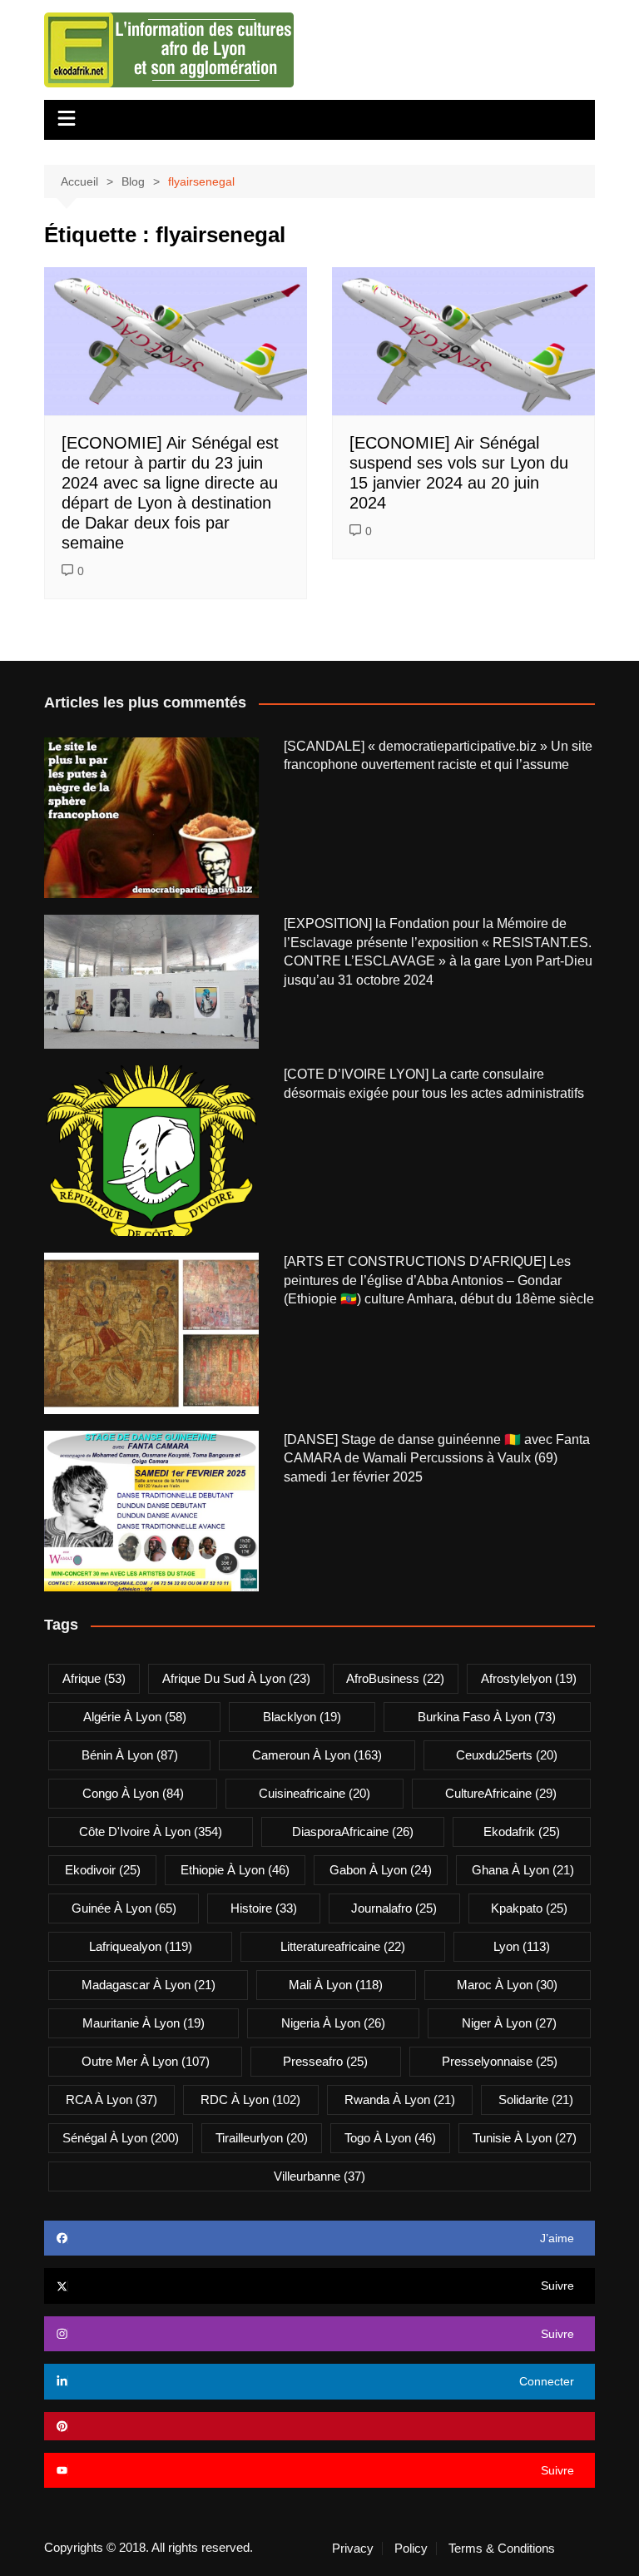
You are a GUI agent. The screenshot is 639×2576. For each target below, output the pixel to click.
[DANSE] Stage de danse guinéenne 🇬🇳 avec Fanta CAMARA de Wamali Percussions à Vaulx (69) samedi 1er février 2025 (437, 1458)
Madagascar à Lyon (149, 1985)
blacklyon (302, 1717)
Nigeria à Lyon (333, 2023)
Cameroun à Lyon (317, 1755)
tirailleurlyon (262, 2138)
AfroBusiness (395, 1678)
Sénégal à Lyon (121, 2138)
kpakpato (529, 1908)
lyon (522, 1946)
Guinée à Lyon (124, 1908)
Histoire (264, 1908)
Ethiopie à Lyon (235, 1870)
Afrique (94, 1678)
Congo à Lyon (133, 1793)
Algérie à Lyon (135, 1717)
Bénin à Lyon (130, 1755)
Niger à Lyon (509, 2023)
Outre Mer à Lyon (146, 2061)
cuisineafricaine (315, 1793)
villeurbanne (319, 2176)
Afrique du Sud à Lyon (236, 1678)
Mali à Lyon (336, 1985)
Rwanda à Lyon (400, 2100)
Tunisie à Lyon (525, 2138)
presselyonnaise (500, 2061)
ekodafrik (522, 1831)
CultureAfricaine (501, 1793)
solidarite (536, 2100)
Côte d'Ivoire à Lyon (151, 1831)
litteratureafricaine (343, 1946)
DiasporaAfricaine (353, 1831)
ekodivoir (103, 1870)
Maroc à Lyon (507, 1985)
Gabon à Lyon (381, 1870)
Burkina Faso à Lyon (487, 1717)
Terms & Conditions (502, 2549)
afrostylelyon (529, 1678)
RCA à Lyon (111, 2100)
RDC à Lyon (250, 2100)
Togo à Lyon (390, 2138)
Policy (411, 2549)
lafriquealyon (141, 1946)
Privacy (353, 2549)
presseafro (325, 2061)
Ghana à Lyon (523, 1870)
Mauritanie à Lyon (144, 2023)
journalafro (394, 1908)
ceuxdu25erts (507, 1755)
